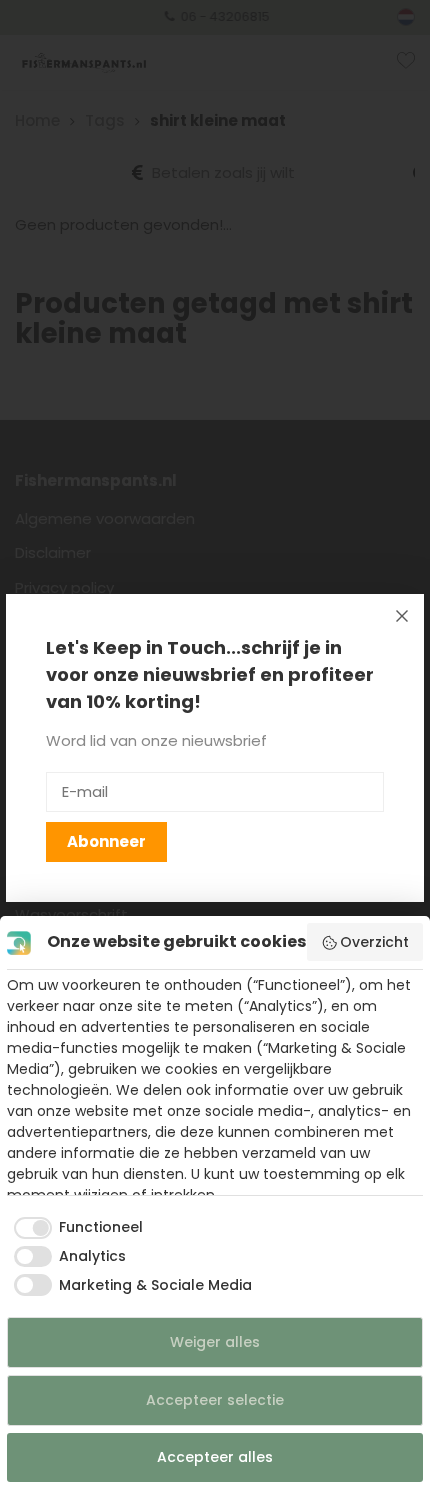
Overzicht (374, 942)
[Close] (402, 616)
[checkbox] (75, 1228)
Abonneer (106, 841)
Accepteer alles (215, 1457)
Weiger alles (215, 1342)
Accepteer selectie (215, 1400)
